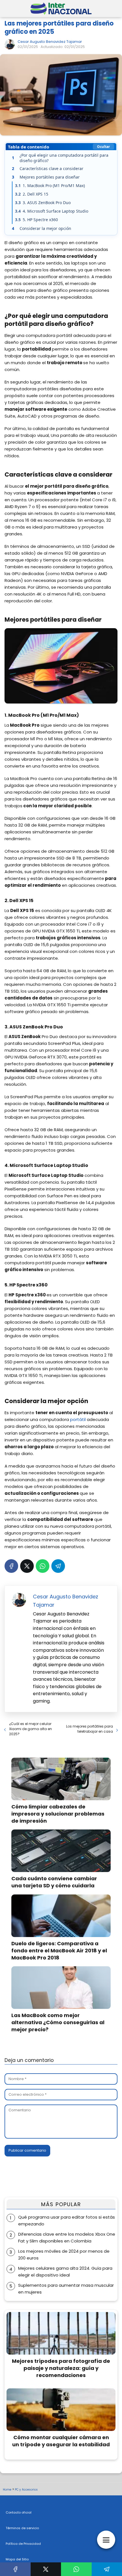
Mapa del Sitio (17, 2559)
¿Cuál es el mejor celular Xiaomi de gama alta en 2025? (30, 1729)
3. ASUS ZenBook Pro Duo (43, 203)
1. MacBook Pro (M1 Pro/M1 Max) (50, 186)
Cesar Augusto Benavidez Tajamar (50, 42)
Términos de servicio (22, 2528)
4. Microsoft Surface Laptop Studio (52, 211)
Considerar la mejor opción (42, 228)
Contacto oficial (19, 2512)
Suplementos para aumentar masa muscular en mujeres (66, 2289)
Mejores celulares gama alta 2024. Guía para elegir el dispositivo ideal (65, 2272)
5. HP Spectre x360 (36, 220)
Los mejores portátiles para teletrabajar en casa (90, 1729)
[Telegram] (58, 1566)
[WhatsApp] (43, 1566)
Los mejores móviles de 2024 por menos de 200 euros (64, 2255)
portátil (78, 1419)
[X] (27, 1566)
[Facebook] (11, 1566)
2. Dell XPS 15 (32, 194)
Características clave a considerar (48, 168)
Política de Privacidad (23, 2544)
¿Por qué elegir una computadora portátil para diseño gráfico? (60, 158)
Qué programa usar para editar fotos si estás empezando (67, 2220)
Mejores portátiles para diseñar (46, 177)
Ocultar (103, 147)
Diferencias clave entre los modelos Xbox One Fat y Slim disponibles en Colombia (67, 2238)
